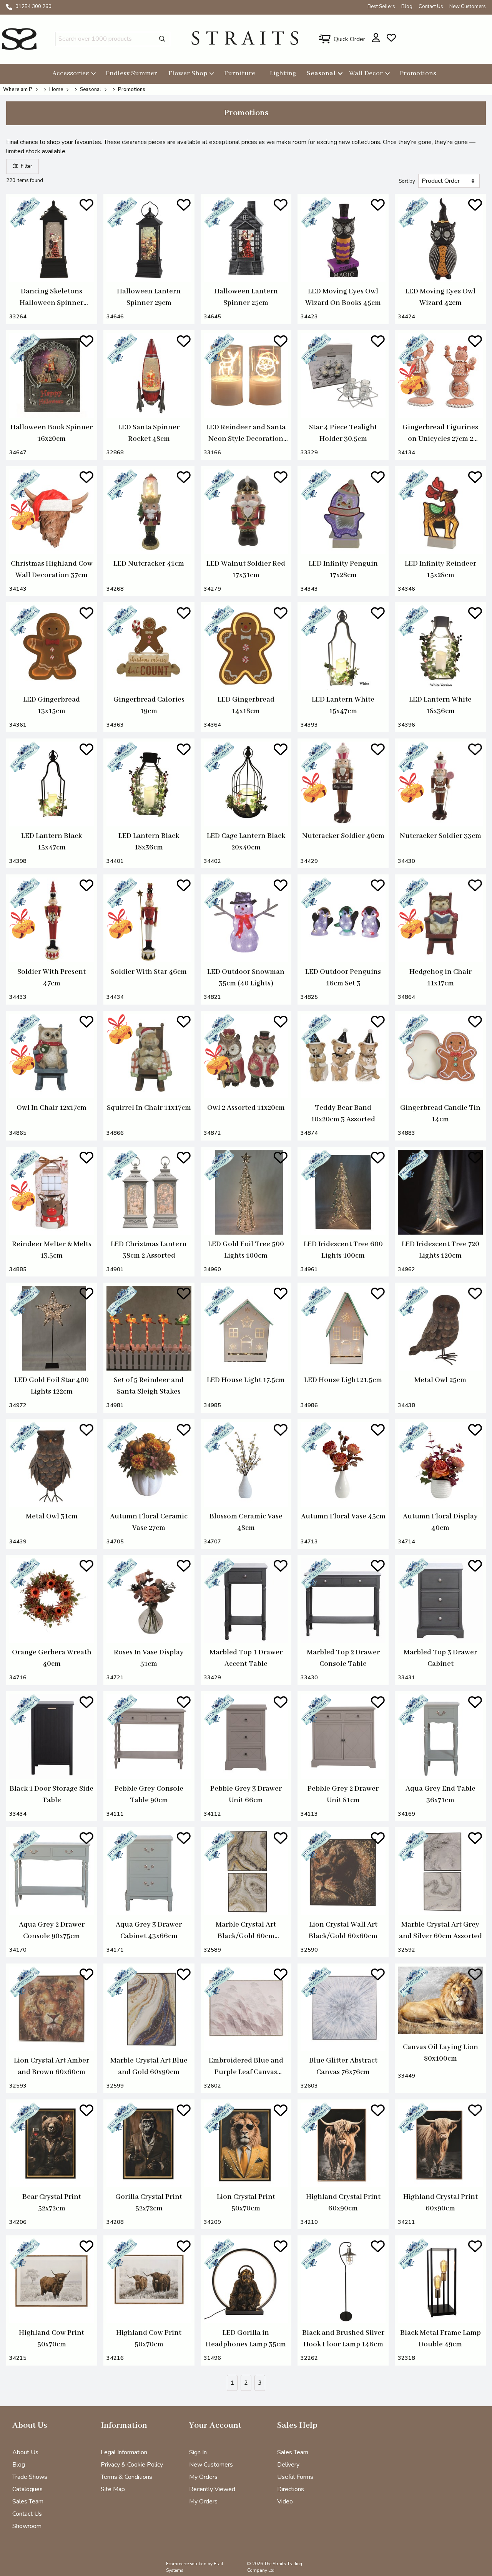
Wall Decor (366, 73)
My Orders (203, 2477)
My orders (203, 2502)
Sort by (407, 181)
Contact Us (431, 7)
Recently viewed (212, 2489)
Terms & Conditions (126, 2477)
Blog (407, 7)
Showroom (27, 2526)
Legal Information (124, 2452)
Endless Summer (131, 73)
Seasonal (321, 73)
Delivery (288, 2465)
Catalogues (27, 2489)
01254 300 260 (33, 7)
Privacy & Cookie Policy (132, 2465)
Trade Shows (30, 2477)
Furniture (240, 73)
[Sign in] (376, 38)
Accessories (71, 73)
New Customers (468, 7)
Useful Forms (295, 2477)
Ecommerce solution (186, 2564)
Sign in (198, 2452)
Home (56, 89)
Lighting (283, 73)
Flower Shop (188, 73)
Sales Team (28, 2502)
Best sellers (381, 7)
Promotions (418, 73)
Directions (291, 2489)
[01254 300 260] (9, 7)
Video (285, 2502)
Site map (113, 2489)
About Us (25, 2452)
